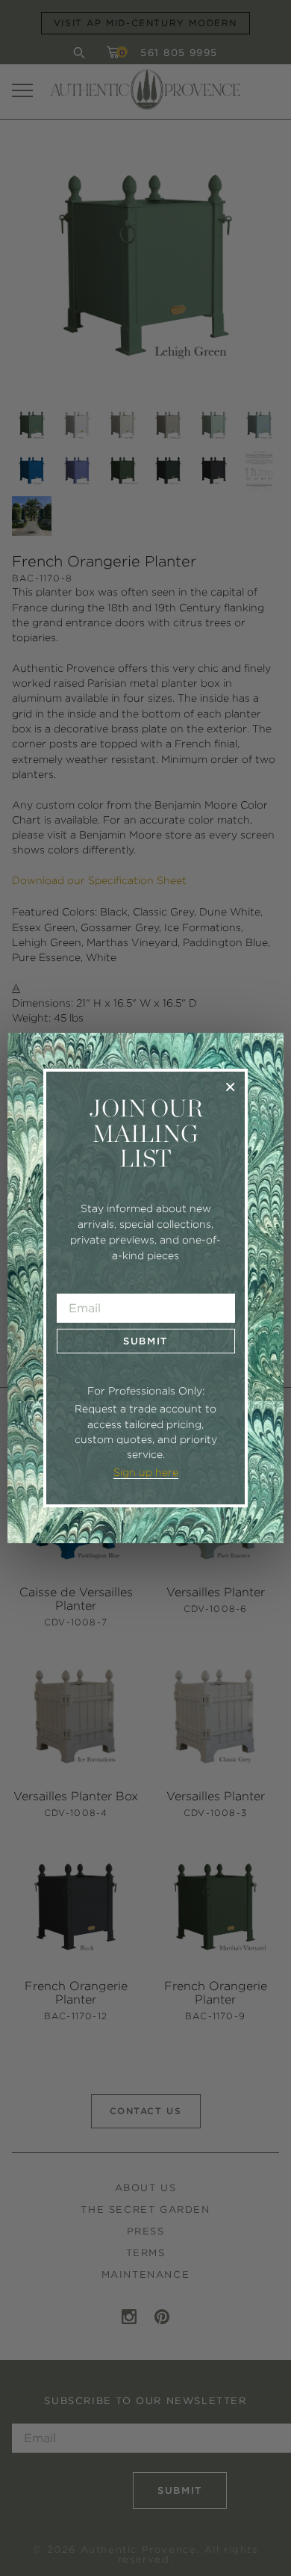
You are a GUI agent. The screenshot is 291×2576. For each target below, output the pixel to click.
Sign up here (146, 1472)
